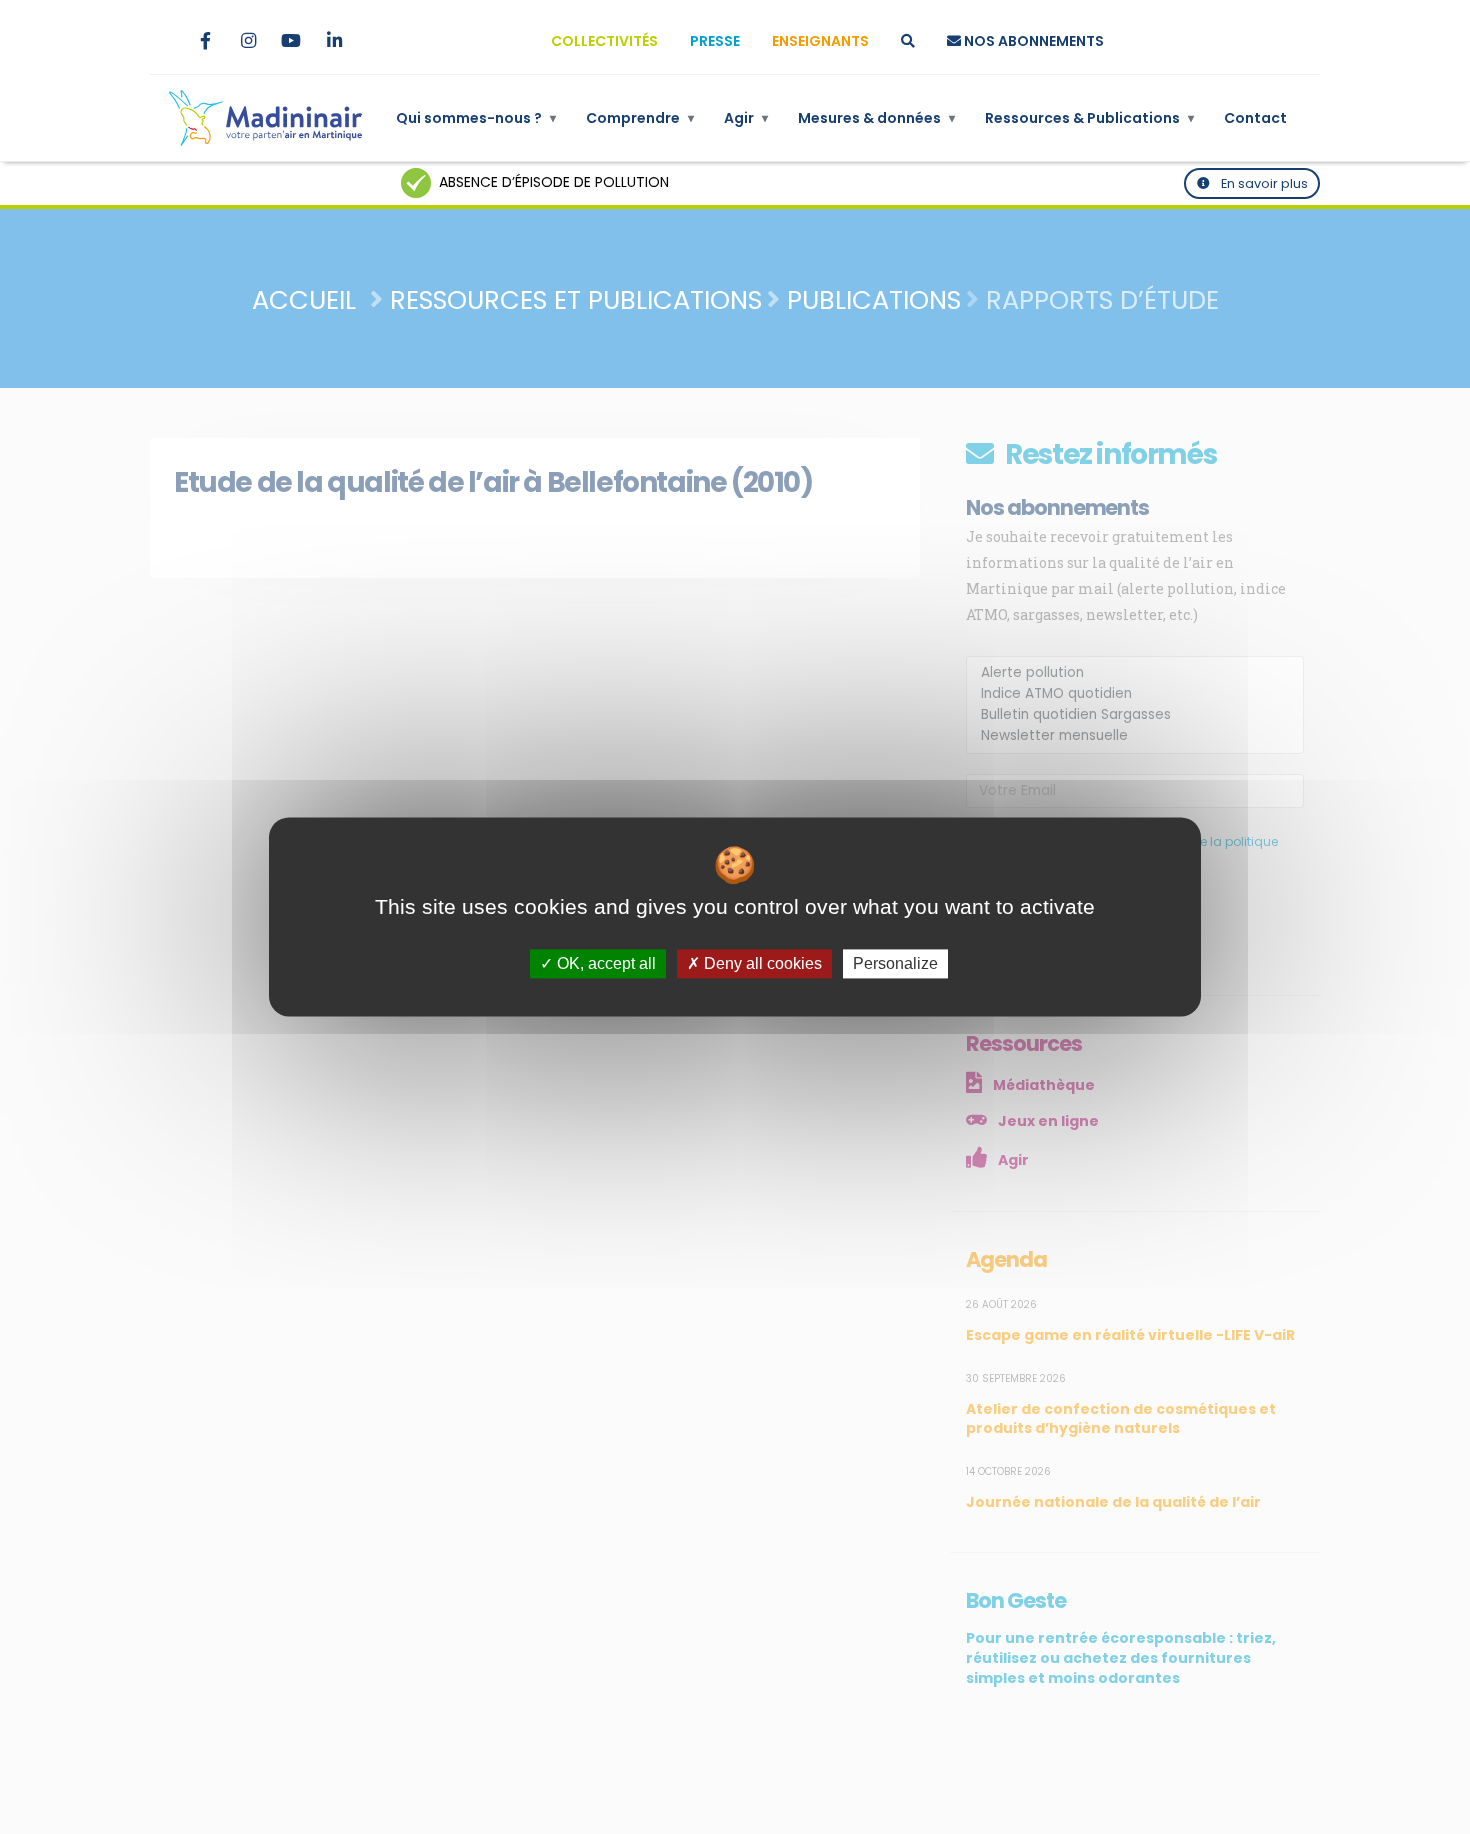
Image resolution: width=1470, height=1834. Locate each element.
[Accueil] (265, 118)
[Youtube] (291, 41)
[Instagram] (248, 41)
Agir (746, 118)
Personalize (895, 963)
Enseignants (820, 41)
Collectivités (604, 41)
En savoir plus (1263, 183)
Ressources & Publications (1089, 118)
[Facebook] (205, 41)
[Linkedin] (334, 41)
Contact (1255, 118)
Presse (715, 41)
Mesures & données (876, 118)
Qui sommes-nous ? (476, 118)
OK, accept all (604, 963)
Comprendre (640, 118)
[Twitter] (162, 41)
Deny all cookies (761, 963)
